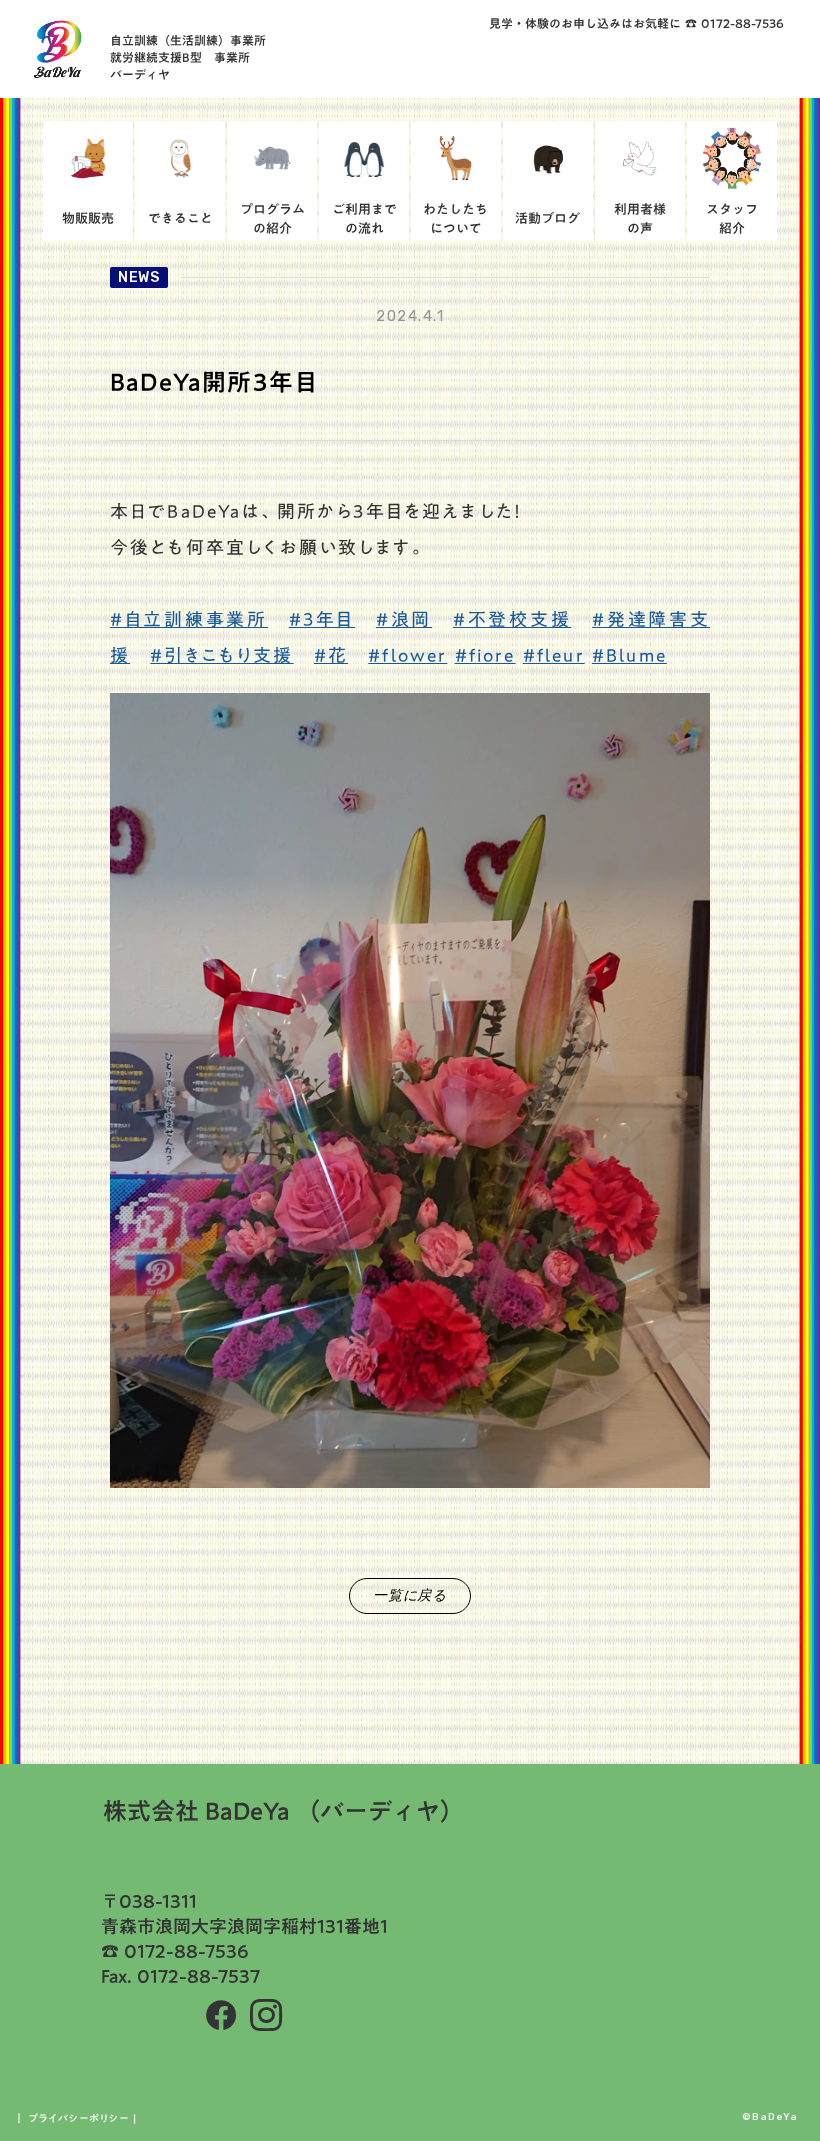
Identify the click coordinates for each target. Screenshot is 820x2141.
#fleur (554, 655)
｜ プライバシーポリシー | (75, 2118)
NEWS (139, 277)
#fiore (485, 655)
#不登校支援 (512, 619)
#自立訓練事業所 (189, 619)
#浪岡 (404, 619)
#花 (331, 655)
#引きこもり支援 (221, 655)
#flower (407, 655)
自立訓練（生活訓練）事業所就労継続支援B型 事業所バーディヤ (188, 57)
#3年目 (322, 619)
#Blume (629, 655)
